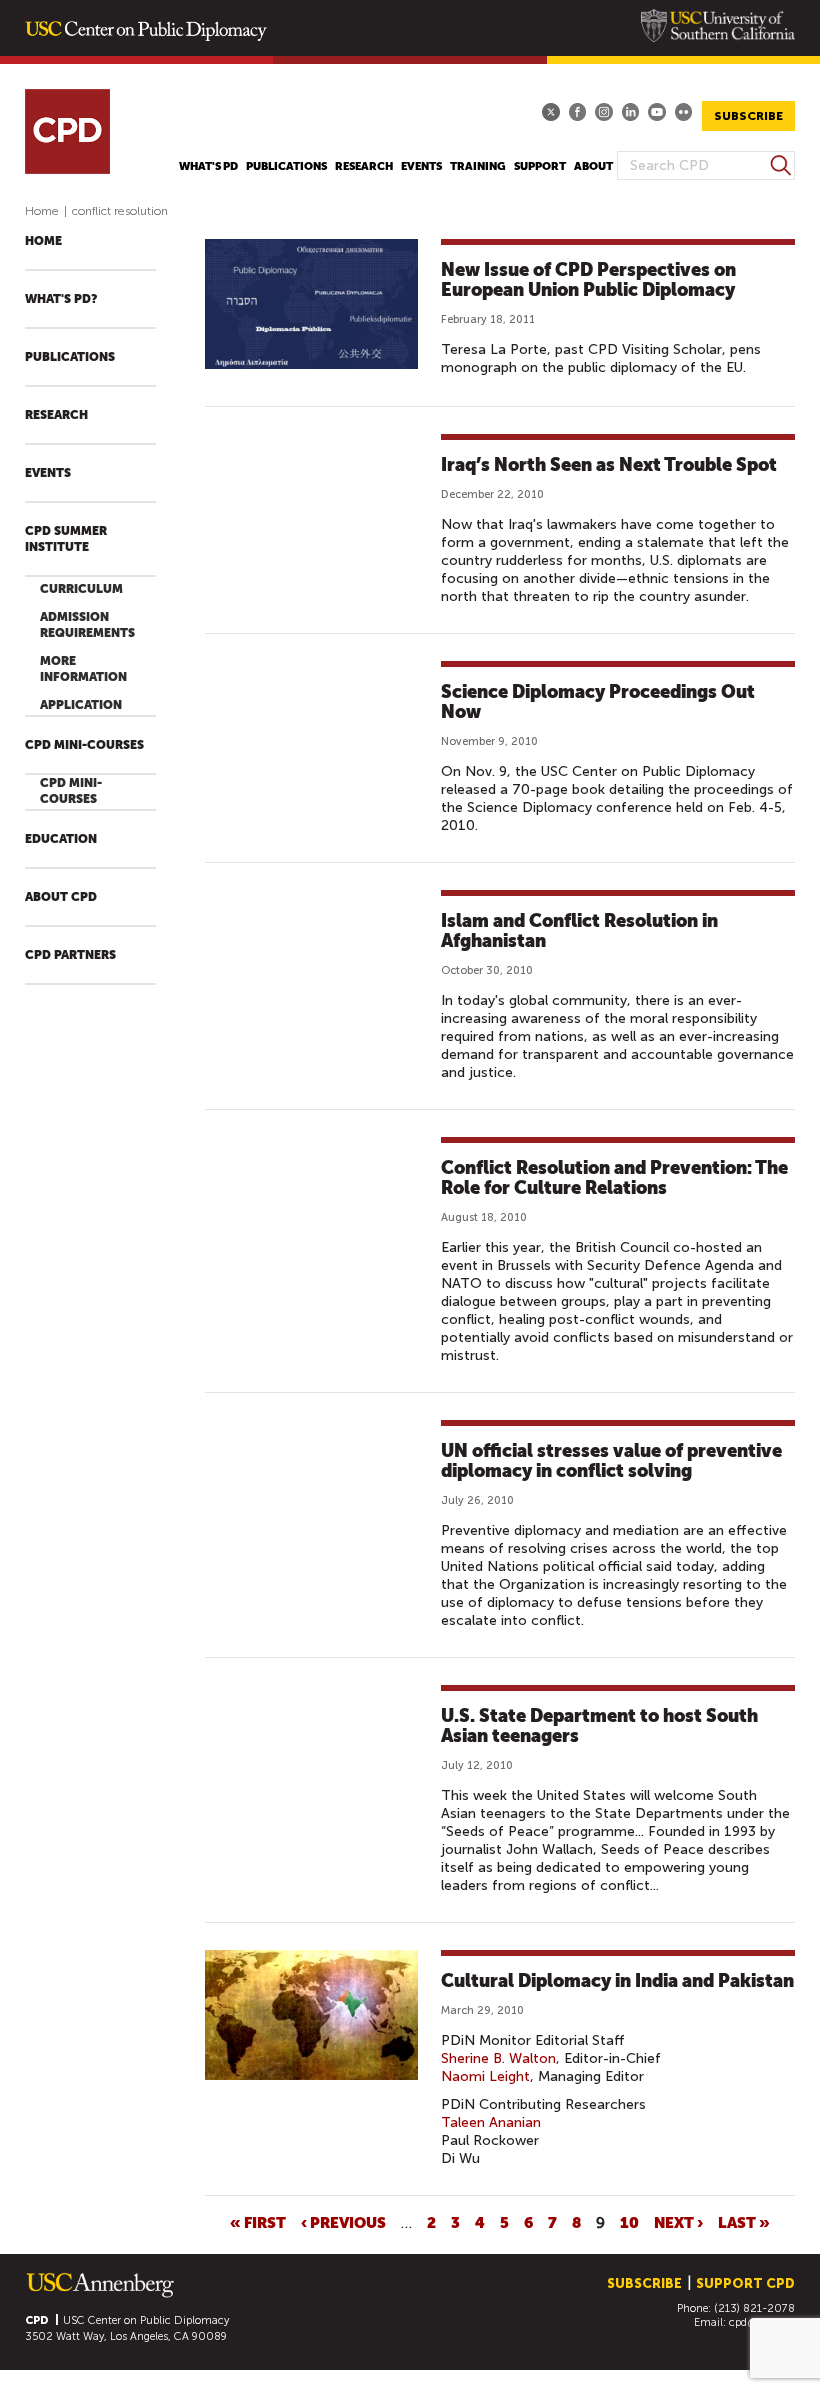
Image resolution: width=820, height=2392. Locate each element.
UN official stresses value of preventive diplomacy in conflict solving (611, 1460)
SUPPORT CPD (745, 2283)
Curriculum (81, 589)
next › (678, 2222)
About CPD (61, 897)
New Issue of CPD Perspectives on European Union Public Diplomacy (588, 279)
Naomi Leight (485, 2076)
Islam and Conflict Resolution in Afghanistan (579, 930)
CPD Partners (70, 955)
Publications (286, 166)
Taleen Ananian (491, 2122)
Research (364, 166)
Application (81, 705)
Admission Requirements (87, 625)
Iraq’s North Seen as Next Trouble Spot (609, 464)
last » (744, 2222)
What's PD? (61, 299)
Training (478, 166)
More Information (83, 669)
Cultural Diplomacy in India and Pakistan (617, 1980)
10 (629, 2222)
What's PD (208, 166)
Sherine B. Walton (498, 2058)
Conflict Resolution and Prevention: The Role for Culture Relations (614, 1177)
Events (421, 166)
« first (258, 2222)
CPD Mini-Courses (84, 745)
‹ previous (343, 2222)
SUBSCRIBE (748, 116)
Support (540, 166)
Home (42, 211)
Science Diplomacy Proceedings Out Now (598, 701)
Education (61, 839)
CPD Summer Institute (66, 539)
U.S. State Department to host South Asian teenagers (599, 1725)
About (593, 166)
